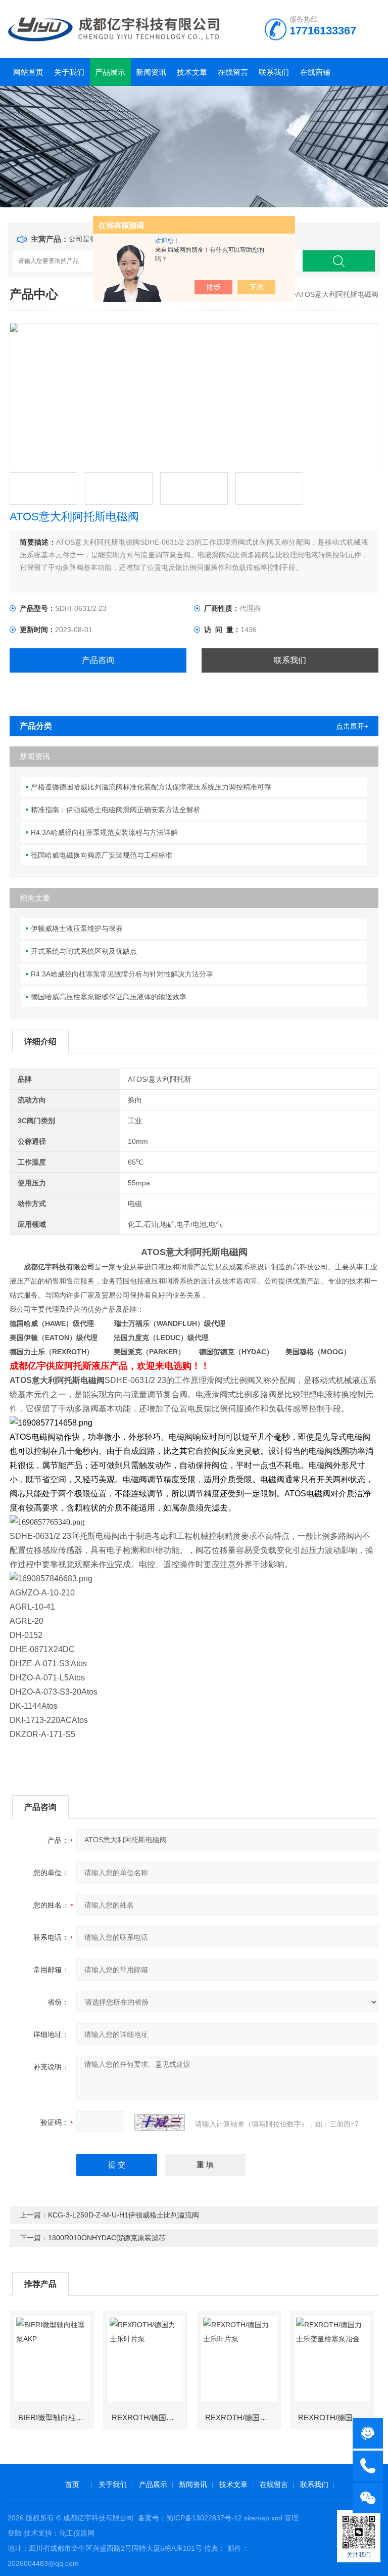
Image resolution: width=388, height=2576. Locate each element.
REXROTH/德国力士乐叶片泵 (149, 2417)
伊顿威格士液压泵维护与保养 (77, 928)
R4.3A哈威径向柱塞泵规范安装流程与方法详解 (104, 832)
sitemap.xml (263, 2518)
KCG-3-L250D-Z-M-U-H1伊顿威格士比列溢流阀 (124, 2215)
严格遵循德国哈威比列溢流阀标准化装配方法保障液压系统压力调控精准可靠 (151, 787)
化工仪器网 (77, 2533)
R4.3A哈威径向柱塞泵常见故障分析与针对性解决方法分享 (122, 974)
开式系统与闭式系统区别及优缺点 (84, 951)
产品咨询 (98, 660)
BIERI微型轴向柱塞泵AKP (56, 2417)
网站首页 (28, 72)
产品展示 (110, 72)
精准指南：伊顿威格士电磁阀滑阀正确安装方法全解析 (116, 810)
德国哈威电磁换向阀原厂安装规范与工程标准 (102, 855)
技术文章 (192, 72)
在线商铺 (315, 72)
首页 (72, 2484)
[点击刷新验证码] (160, 2122)
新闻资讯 (151, 72)
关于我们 (69, 72)
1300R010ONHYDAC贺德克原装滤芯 (107, 2238)
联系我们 (274, 72)
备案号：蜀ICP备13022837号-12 (190, 2518)
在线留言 (233, 72)
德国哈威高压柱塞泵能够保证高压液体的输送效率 (109, 997)
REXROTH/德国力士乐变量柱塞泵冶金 (336, 2417)
